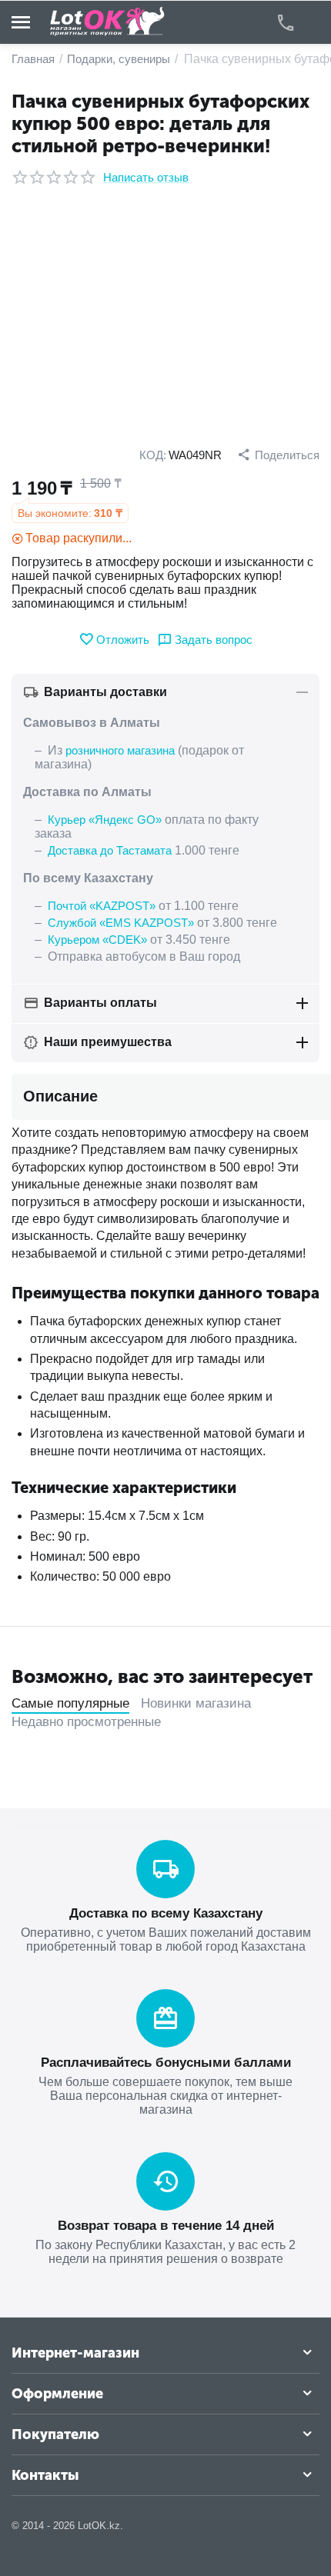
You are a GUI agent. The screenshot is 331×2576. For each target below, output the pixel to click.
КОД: (153, 455)
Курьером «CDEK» (97, 940)
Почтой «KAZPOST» (102, 906)
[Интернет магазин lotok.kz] (108, 21)
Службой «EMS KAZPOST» (121, 923)
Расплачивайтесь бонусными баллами (166, 2063)
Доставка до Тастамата (110, 850)
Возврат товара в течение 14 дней (166, 2226)
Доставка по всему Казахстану (166, 1913)
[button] (278, 455)
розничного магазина (120, 750)
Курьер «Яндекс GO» (105, 820)
